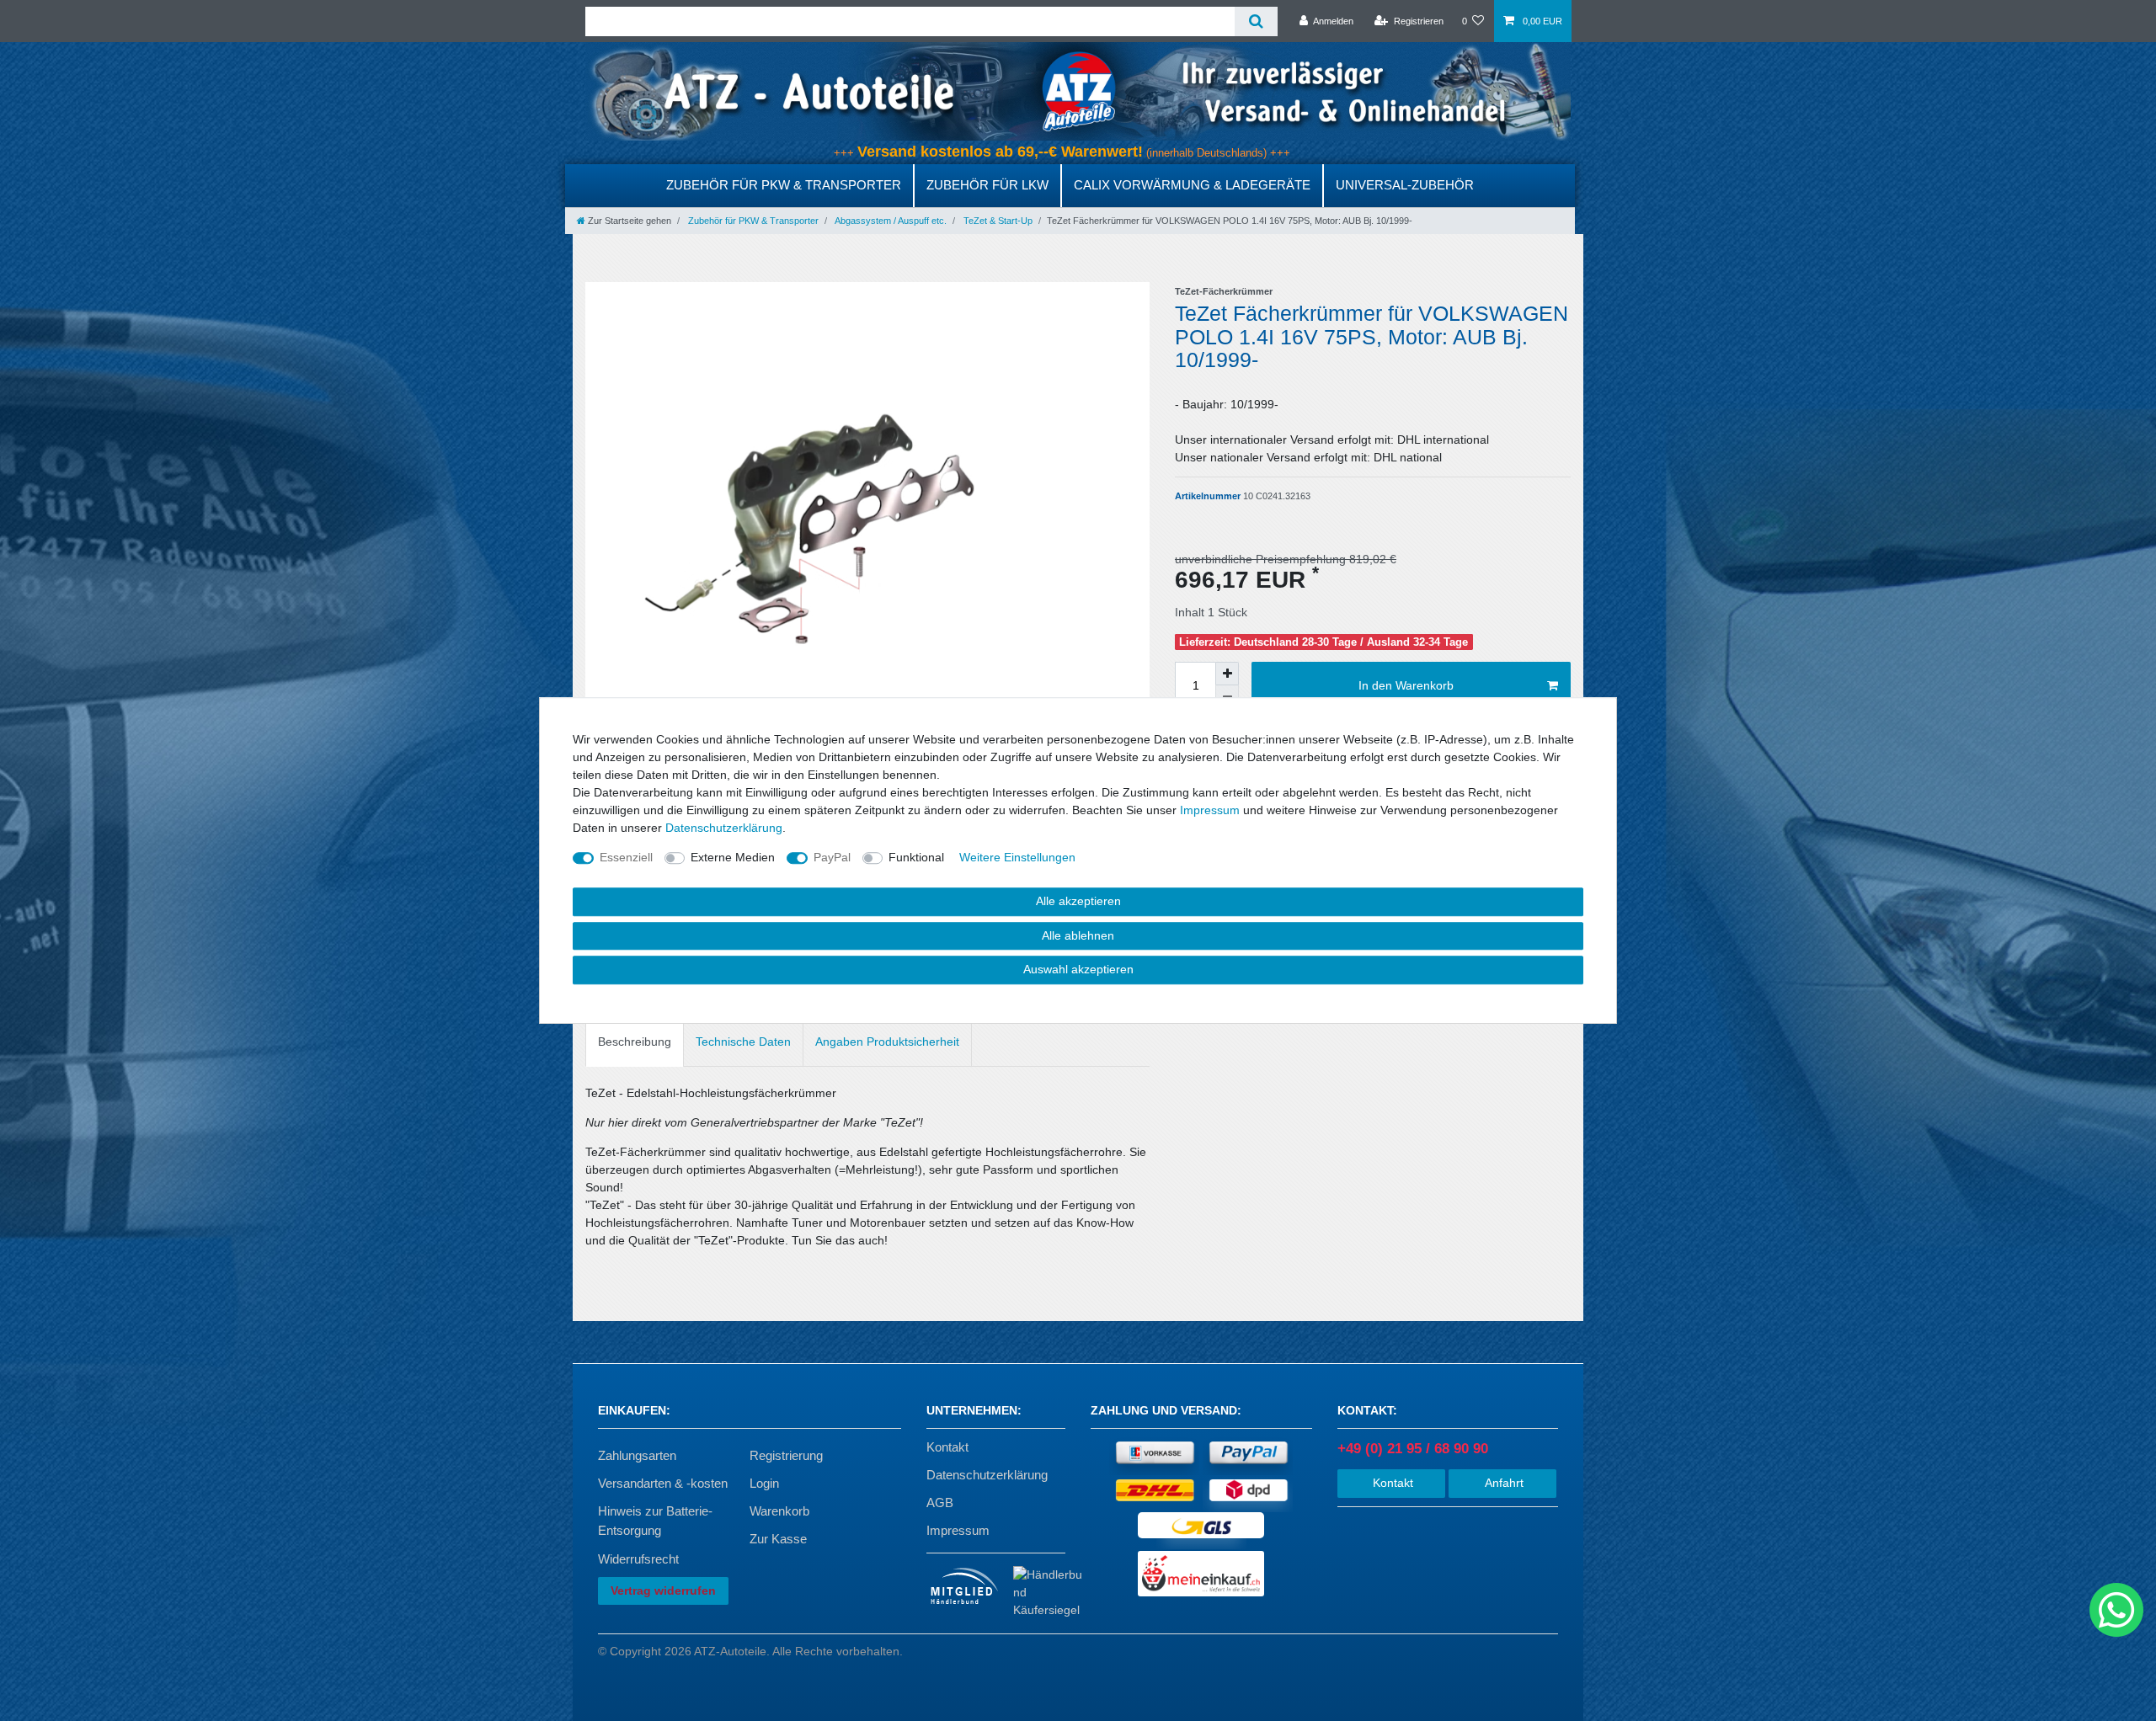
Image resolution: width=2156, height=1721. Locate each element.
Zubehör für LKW (987, 185)
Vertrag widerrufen (663, 1590)
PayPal (832, 857)
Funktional (916, 857)
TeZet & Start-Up (997, 221)
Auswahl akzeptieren (1078, 969)
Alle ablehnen (1078, 935)
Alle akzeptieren (1078, 901)
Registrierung (786, 1455)
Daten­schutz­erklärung (724, 828)
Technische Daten (743, 1042)
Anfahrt (1502, 1483)
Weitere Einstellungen (1017, 857)
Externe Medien (733, 857)
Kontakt (947, 1447)
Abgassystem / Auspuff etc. (890, 221)
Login (764, 1483)
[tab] (635, 1042)
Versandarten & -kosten (663, 1483)
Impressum (958, 1530)
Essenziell (626, 857)
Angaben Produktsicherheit (887, 1042)
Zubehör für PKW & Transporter (784, 185)
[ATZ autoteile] (1078, 91)
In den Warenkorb (1406, 685)
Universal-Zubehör (1405, 185)
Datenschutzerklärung (987, 1475)
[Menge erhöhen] (1227, 674)
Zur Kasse (778, 1539)
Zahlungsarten (637, 1455)
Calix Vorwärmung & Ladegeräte (1192, 185)
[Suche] (1256, 21)
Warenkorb (779, 1511)
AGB (940, 1503)
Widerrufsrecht (638, 1559)
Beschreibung (635, 1042)
